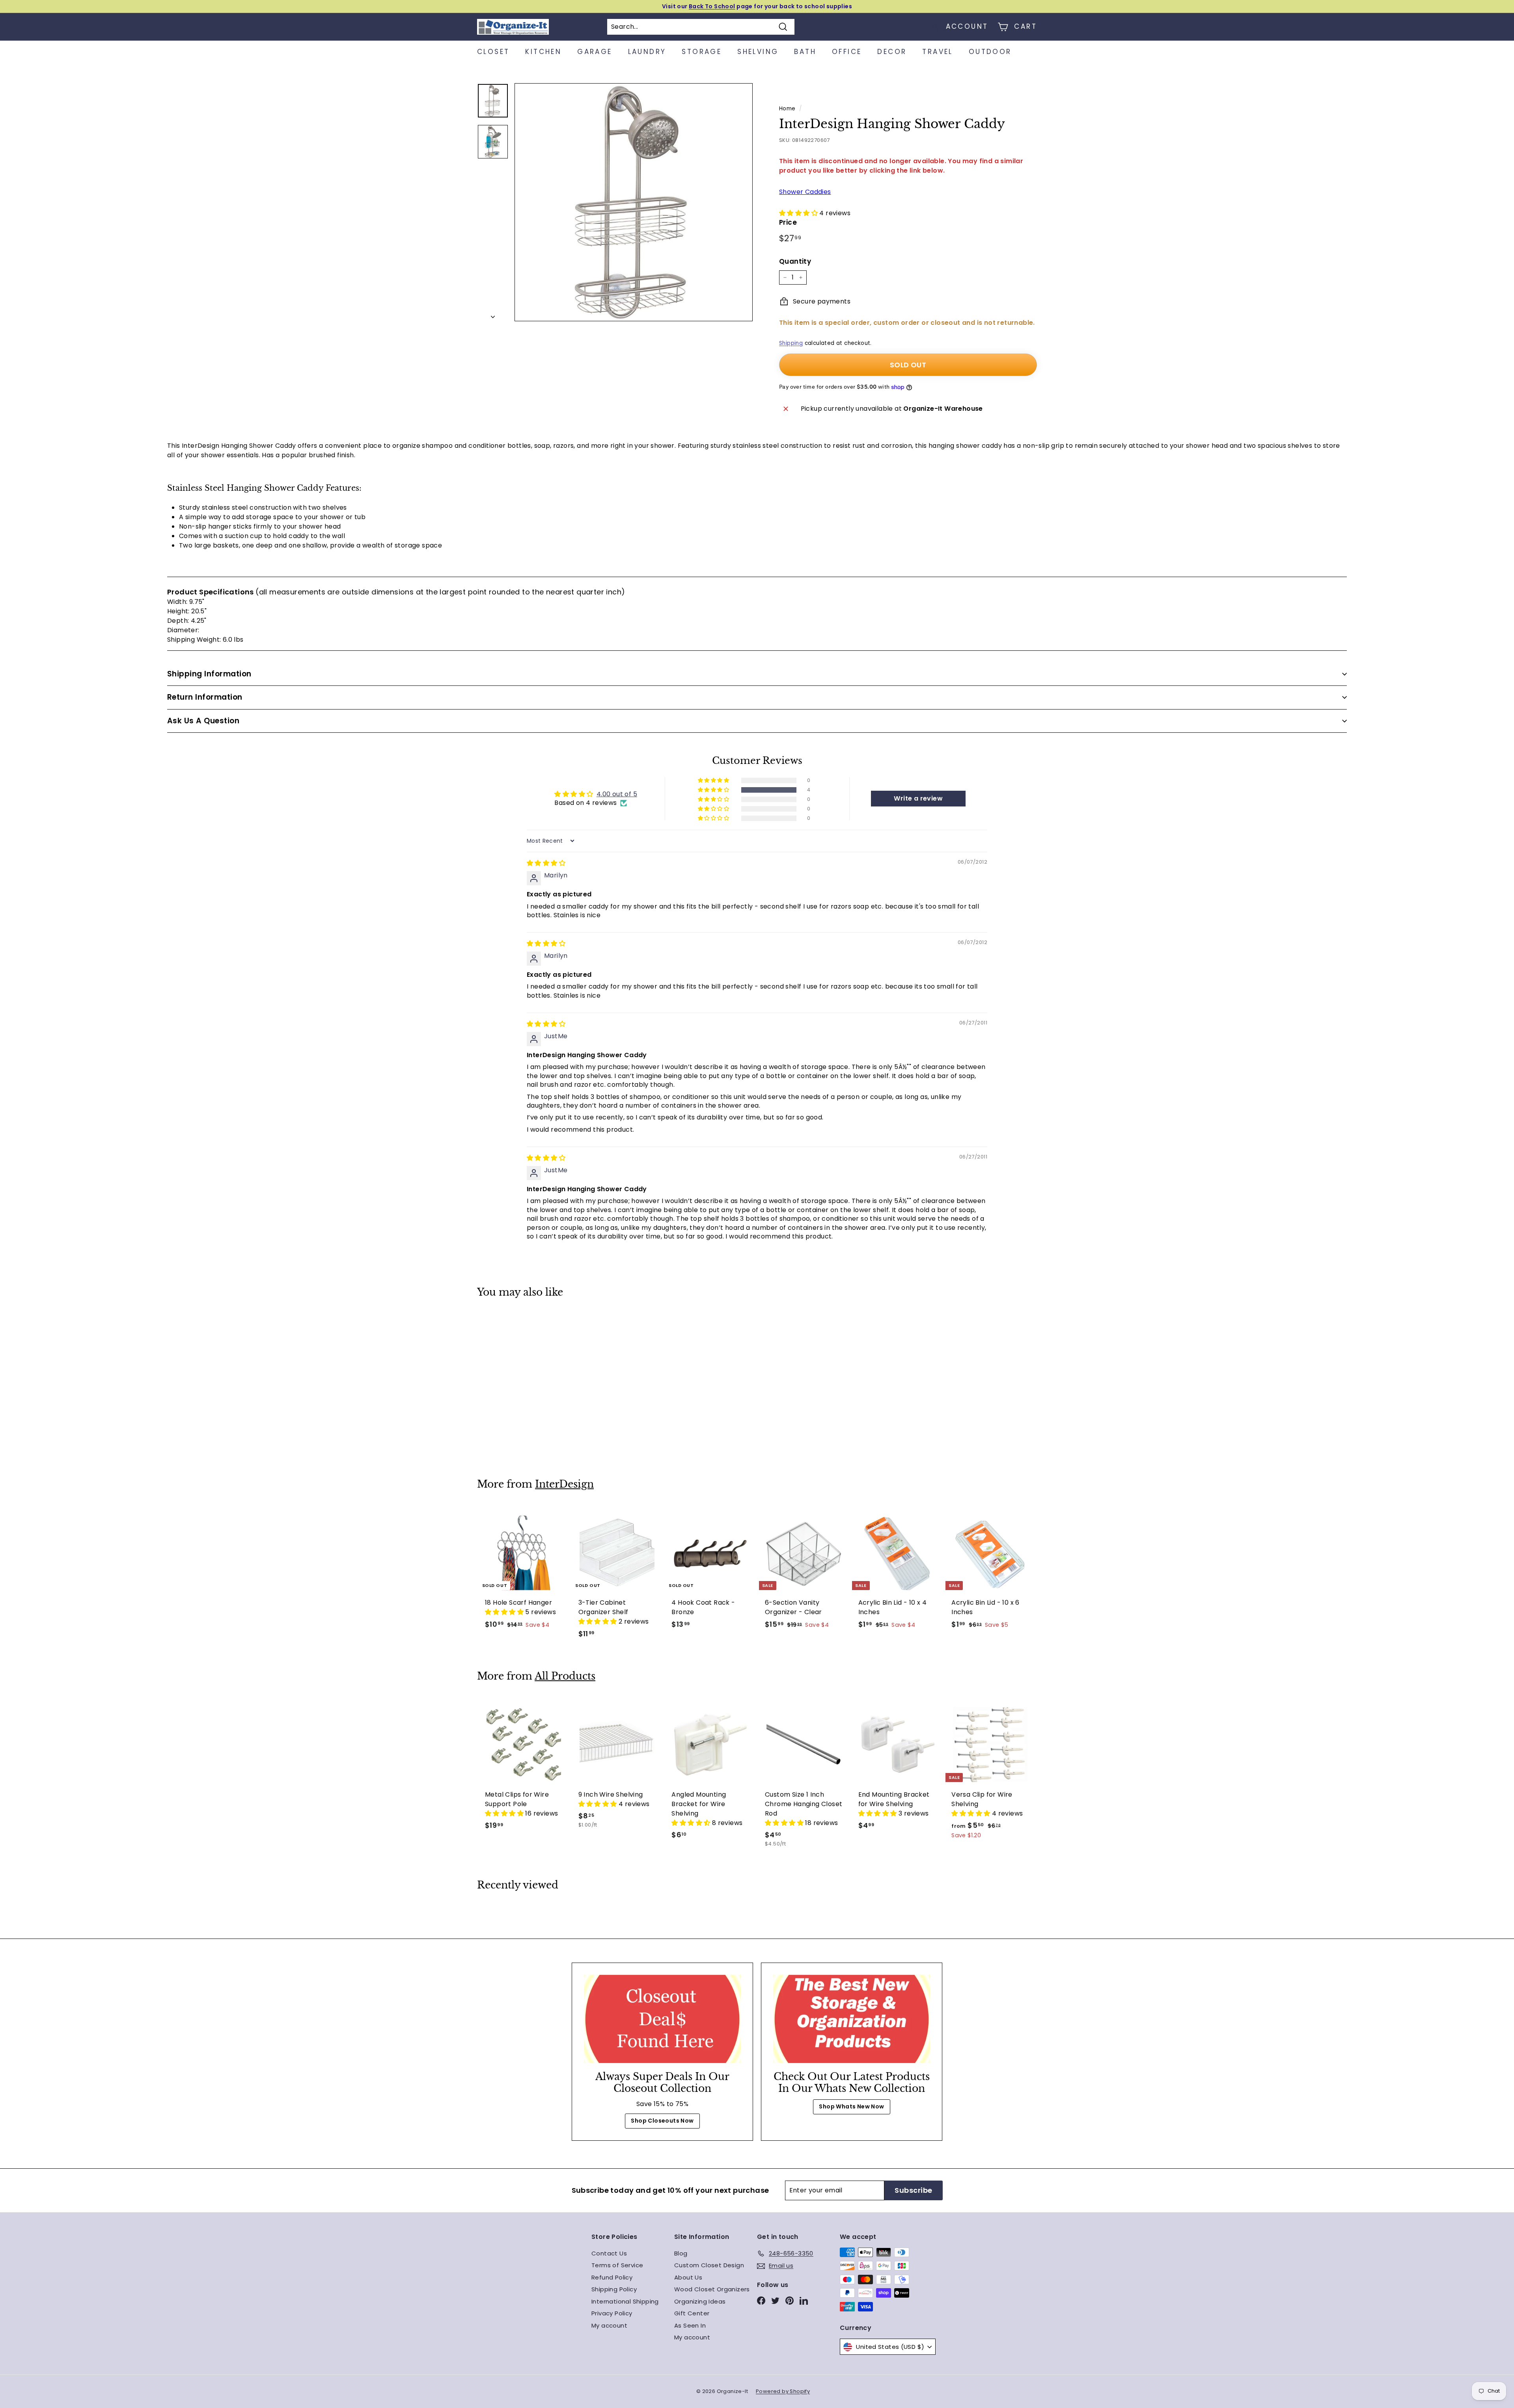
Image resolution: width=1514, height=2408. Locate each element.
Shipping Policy (614, 2289)
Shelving (758, 52)
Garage (595, 52)
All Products (565, 1676)
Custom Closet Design (709, 2265)
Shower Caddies (805, 192)
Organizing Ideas (700, 2301)
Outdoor (990, 52)
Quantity (795, 261)
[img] (546, 863)
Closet (493, 52)
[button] (799, 213)
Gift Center (692, 2313)
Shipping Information (209, 674)
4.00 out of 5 (617, 794)
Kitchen (543, 52)
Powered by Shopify (783, 2391)
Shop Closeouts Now (662, 2121)
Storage (702, 52)
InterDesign (564, 1484)
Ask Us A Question (203, 721)
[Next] (493, 315)
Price (788, 222)
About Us (688, 2277)
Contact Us (609, 2253)
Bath (805, 52)
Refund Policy (612, 2277)
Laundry (647, 52)
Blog (681, 2253)
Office (847, 52)
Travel (937, 52)
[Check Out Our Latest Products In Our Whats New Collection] (852, 2019)
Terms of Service (617, 2265)
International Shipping (625, 2301)
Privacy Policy (612, 2313)
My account (609, 2325)
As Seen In (690, 2325)
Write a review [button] (918, 798)
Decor (892, 52)
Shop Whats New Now (851, 2106)
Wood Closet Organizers (712, 2289)
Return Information (205, 697)
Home (787, 109)
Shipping (791, 343)
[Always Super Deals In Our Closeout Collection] (662, 2019)
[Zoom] (634, 202)
